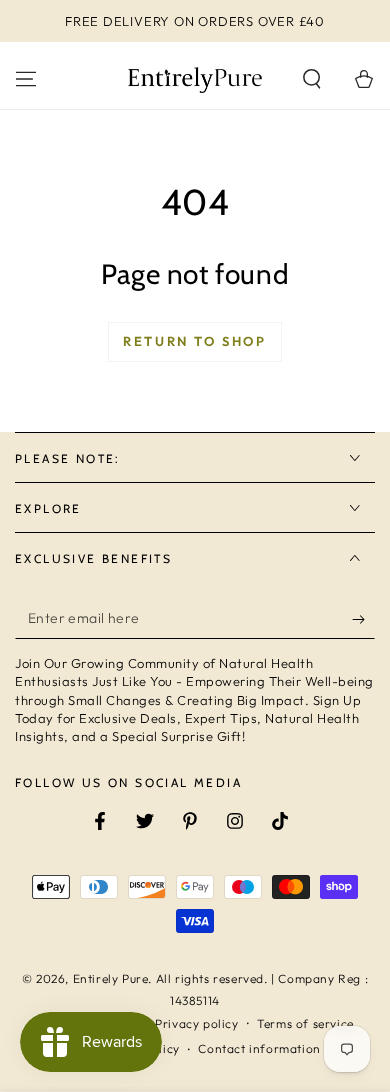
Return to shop (194, 341)
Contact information (259, 1048)
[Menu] (26, 79)
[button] (312, 79)
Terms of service (305, 1023)
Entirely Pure (111, 978)
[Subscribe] (363, 619)
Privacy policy (196, 1023)
